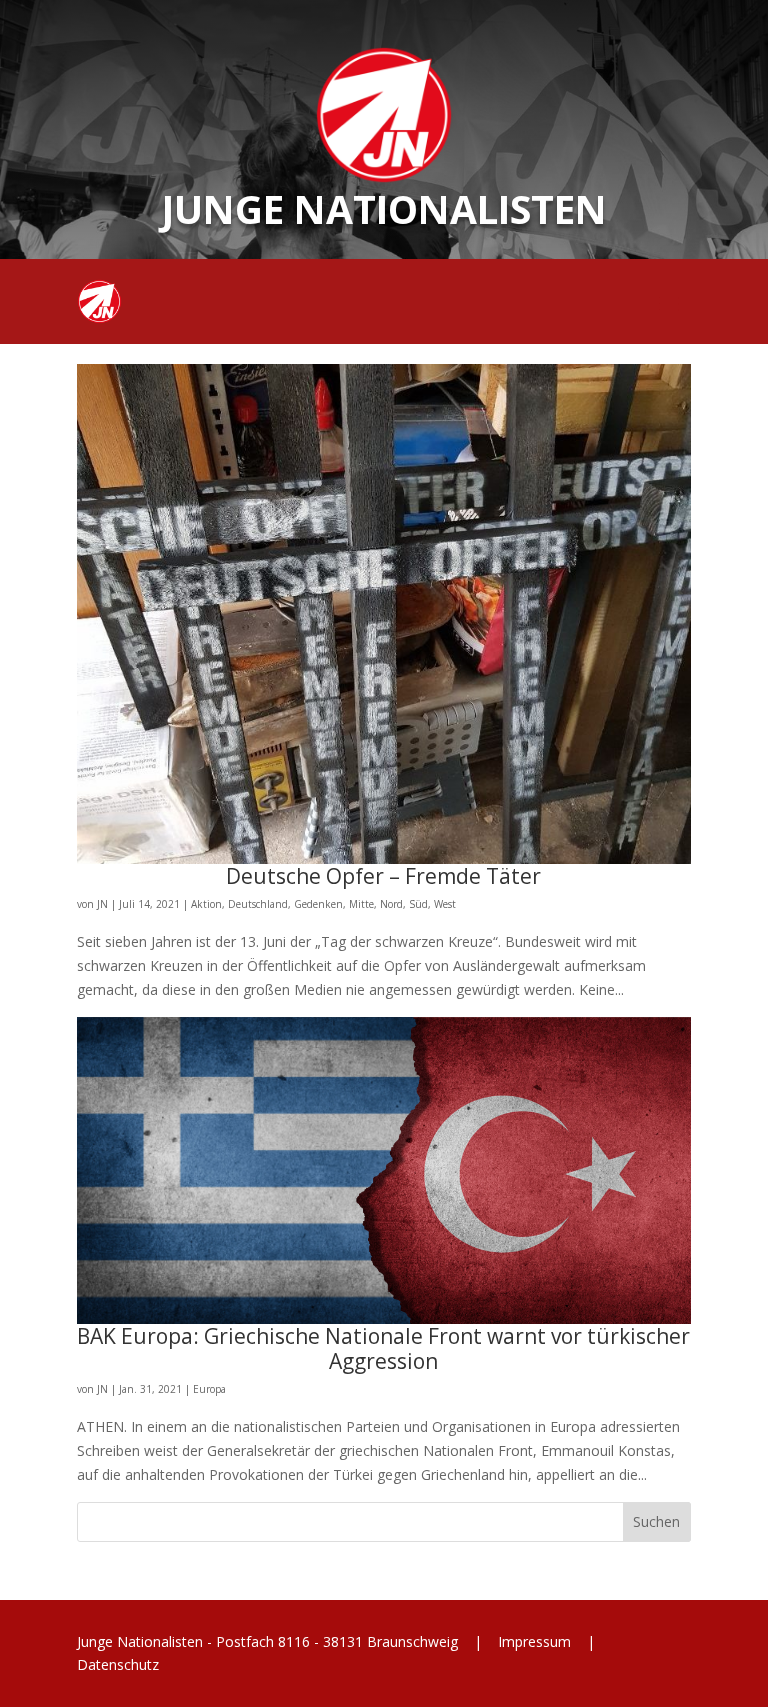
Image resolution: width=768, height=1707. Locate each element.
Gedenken (318, 904)
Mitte (361, 904)
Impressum (534, 1641)
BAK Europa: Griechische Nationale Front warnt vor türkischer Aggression (383, 1348)
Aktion (206, 904)
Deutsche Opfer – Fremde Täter (383, 876)
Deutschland (258, 904)
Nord (391, 904)
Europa (209, 1389)
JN (102, 904)
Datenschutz (118, 1664)
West (445, 904)
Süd (418, 904)
